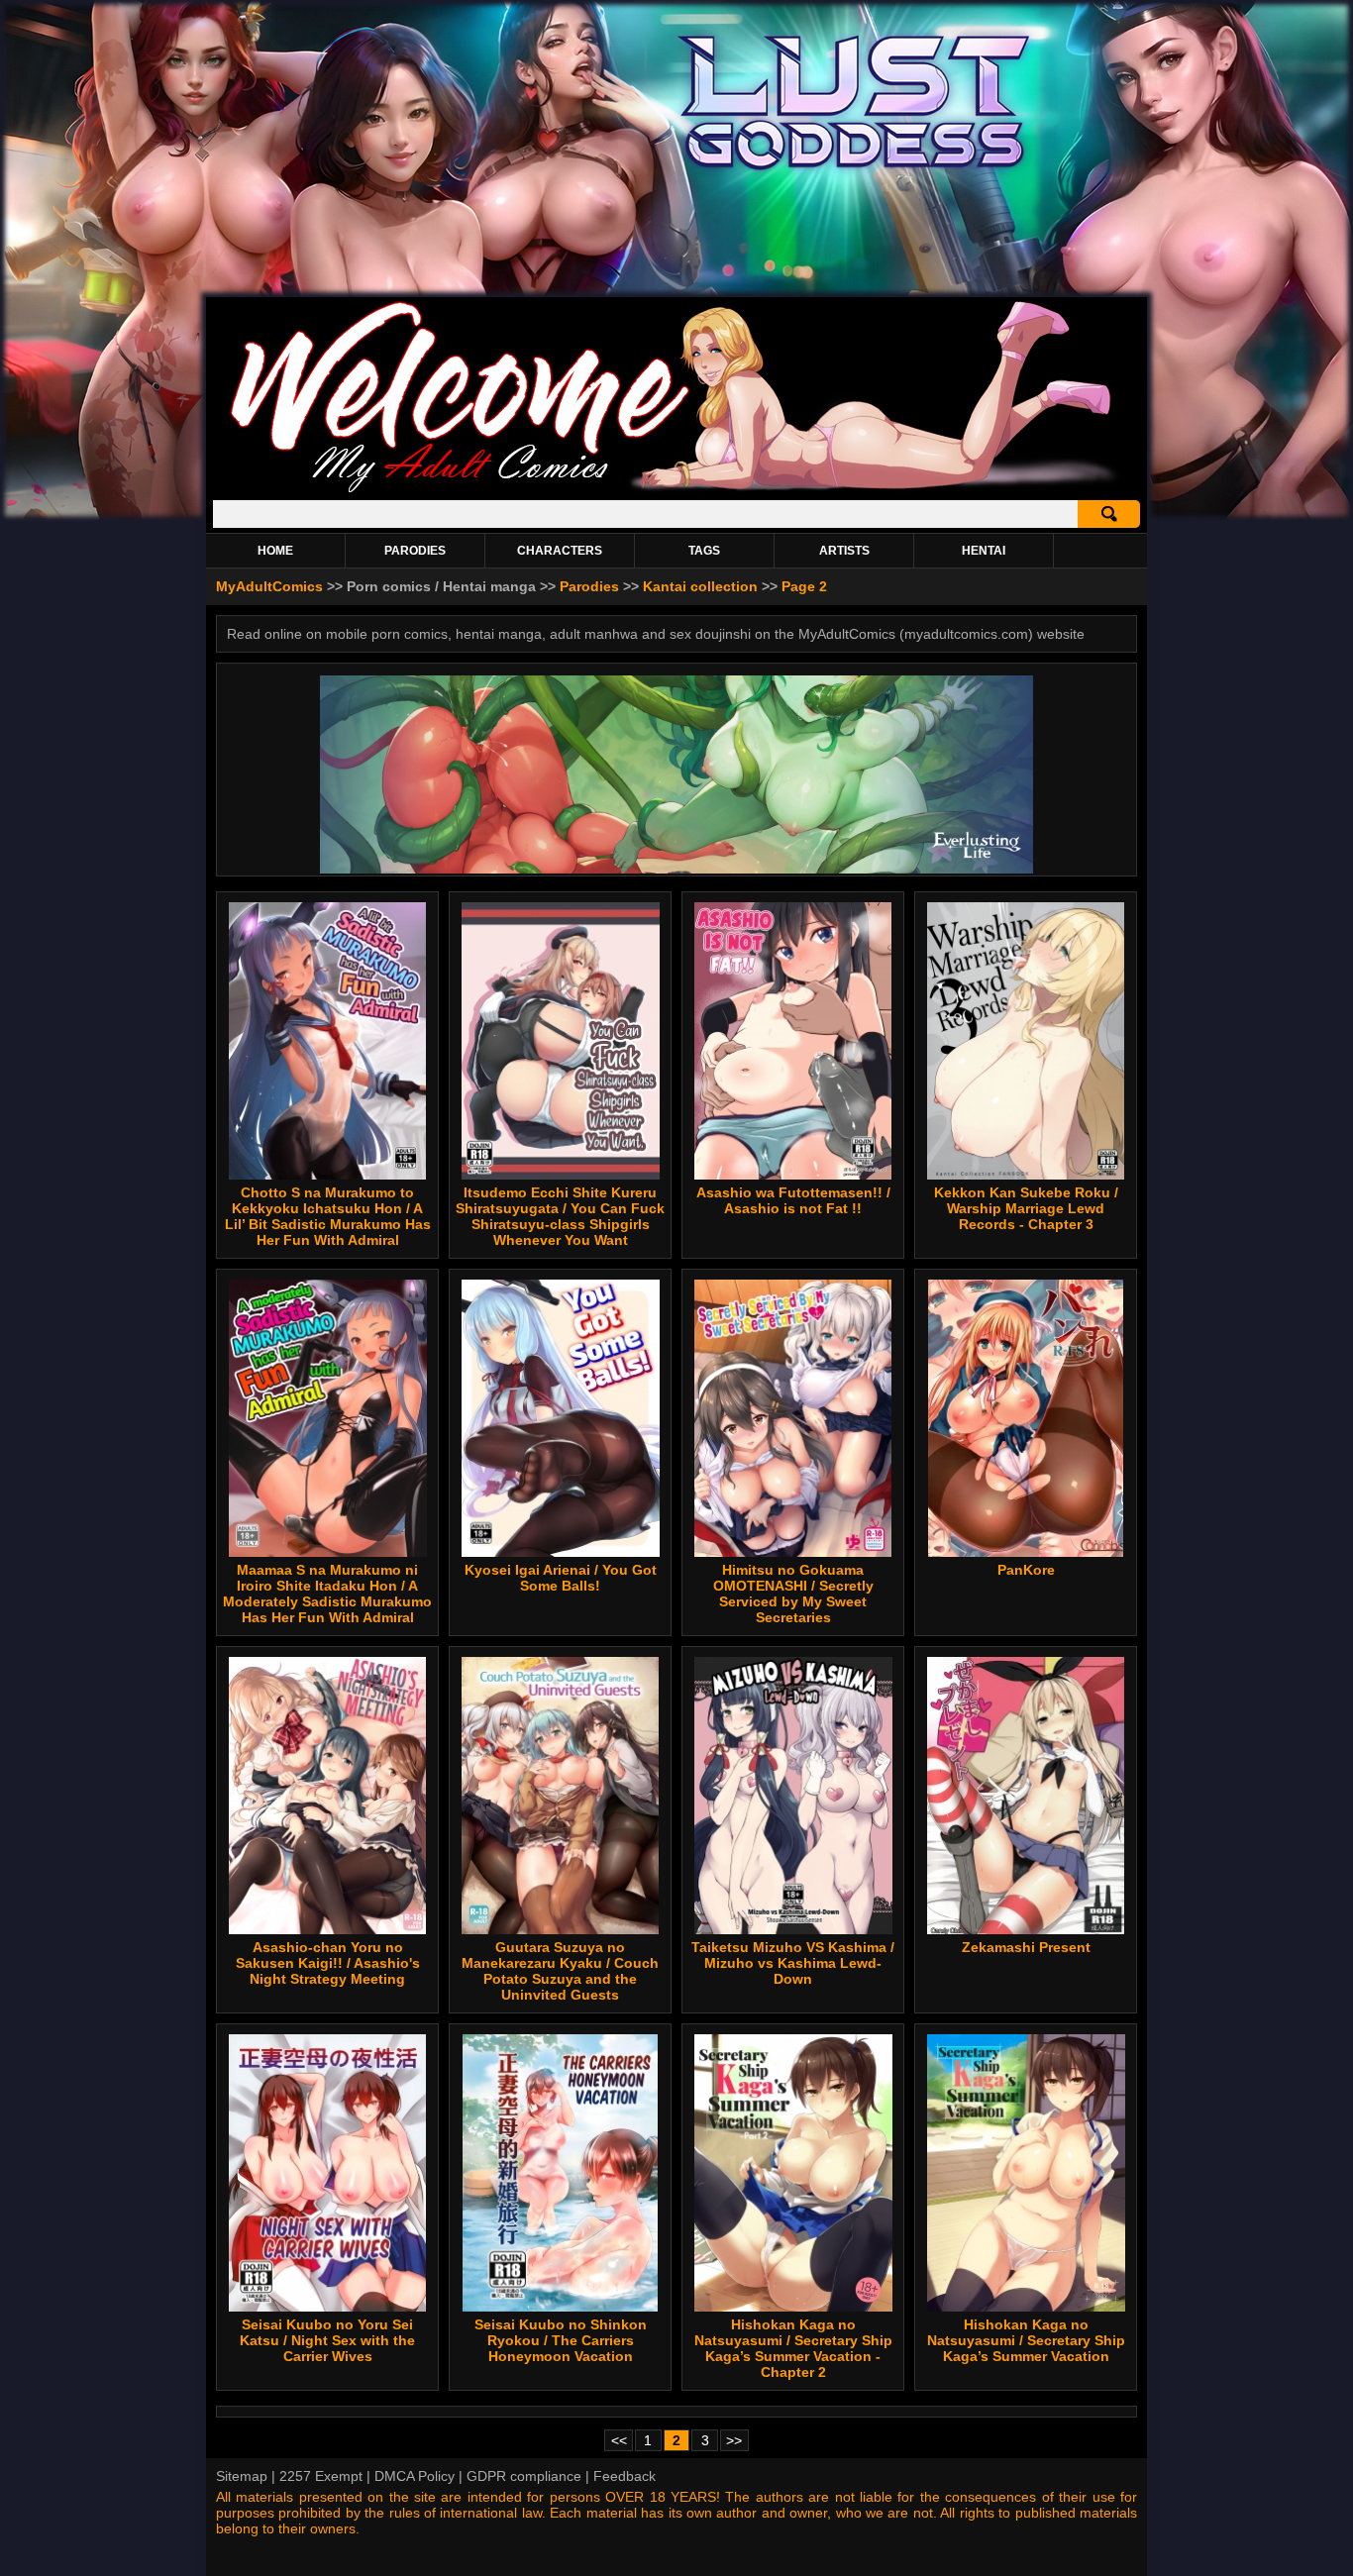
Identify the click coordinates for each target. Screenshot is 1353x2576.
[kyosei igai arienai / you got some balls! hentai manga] (560, 1418)
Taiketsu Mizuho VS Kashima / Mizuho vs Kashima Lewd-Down (793, 1963)
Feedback (624, 2476)
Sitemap (242, 2476)
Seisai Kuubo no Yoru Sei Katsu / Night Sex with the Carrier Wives (327, 2340)
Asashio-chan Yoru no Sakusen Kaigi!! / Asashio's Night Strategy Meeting (328, 1963)
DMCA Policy (415, 2476)
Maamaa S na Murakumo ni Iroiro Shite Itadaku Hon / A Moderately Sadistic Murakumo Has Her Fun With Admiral (327, 1594)
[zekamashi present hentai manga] (1026, 1796)
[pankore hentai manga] (1025, 1418)
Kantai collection (700, 586)
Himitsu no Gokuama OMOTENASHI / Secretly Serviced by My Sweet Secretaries (793, 1594)
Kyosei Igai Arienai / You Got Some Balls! (561, 1578)
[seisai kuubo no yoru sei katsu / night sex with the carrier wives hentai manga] (327, 2173)
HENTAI (984, 551)
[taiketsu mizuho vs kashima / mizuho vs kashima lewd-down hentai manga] (793, 1796)
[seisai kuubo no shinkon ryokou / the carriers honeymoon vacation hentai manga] (561, 2173)
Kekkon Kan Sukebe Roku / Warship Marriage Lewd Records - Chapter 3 (1026, 1208)
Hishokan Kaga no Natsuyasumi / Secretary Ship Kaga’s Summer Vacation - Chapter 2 (793, 2348)
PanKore (1026, 1570)
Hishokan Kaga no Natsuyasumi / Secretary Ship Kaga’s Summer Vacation (1026, 2340)
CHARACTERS (560, 551)
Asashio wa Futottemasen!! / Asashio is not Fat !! (793, 1200)
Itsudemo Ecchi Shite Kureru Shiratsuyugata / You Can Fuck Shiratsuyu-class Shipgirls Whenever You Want (560, 1216)
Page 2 (804, 586)
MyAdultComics (269, 586)
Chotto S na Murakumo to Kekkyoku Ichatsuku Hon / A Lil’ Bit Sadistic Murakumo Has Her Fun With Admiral (328, 1216)
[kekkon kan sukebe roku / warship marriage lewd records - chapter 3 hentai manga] (1026, 1041)
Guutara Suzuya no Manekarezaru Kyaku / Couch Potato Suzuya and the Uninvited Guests (560, 1971)
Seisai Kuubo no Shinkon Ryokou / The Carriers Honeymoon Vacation (561, 2340)
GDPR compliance (524, 2476)
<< (619, 2440)
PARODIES (415, 551)
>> (734, 2440)
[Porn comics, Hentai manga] (676, 490)
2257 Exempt (321, 2476)
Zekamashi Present (1026, 1947)
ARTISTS (844, 551)
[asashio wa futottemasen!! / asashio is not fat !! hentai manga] (793, 1041)
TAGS (704, 551)
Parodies (589, 586)
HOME (275, 551)
